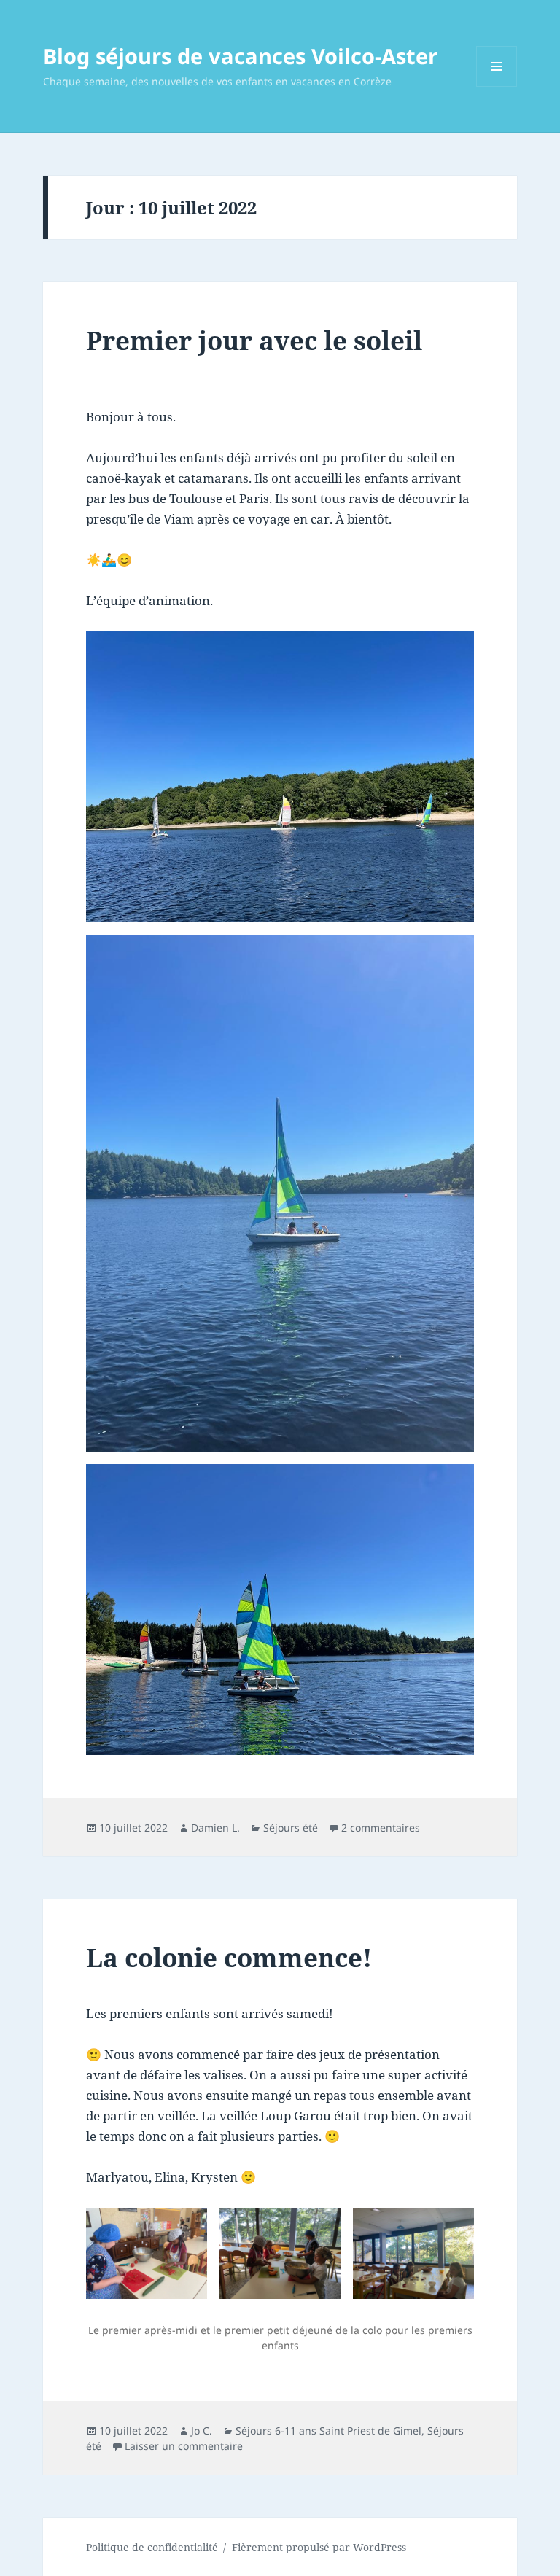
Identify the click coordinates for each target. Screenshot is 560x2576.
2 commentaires (381, 1828)
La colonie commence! (229, 1957)
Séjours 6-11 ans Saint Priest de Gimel (328, 2431)
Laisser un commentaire (184, 2446)
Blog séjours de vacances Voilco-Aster (240, 56)
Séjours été (291, 1828)
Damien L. (215, 1828)
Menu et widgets (497, 86)
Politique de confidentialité (152, 2547)
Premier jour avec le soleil (254, 340)
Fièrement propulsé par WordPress (319, 2547)
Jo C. (202, 2431)
